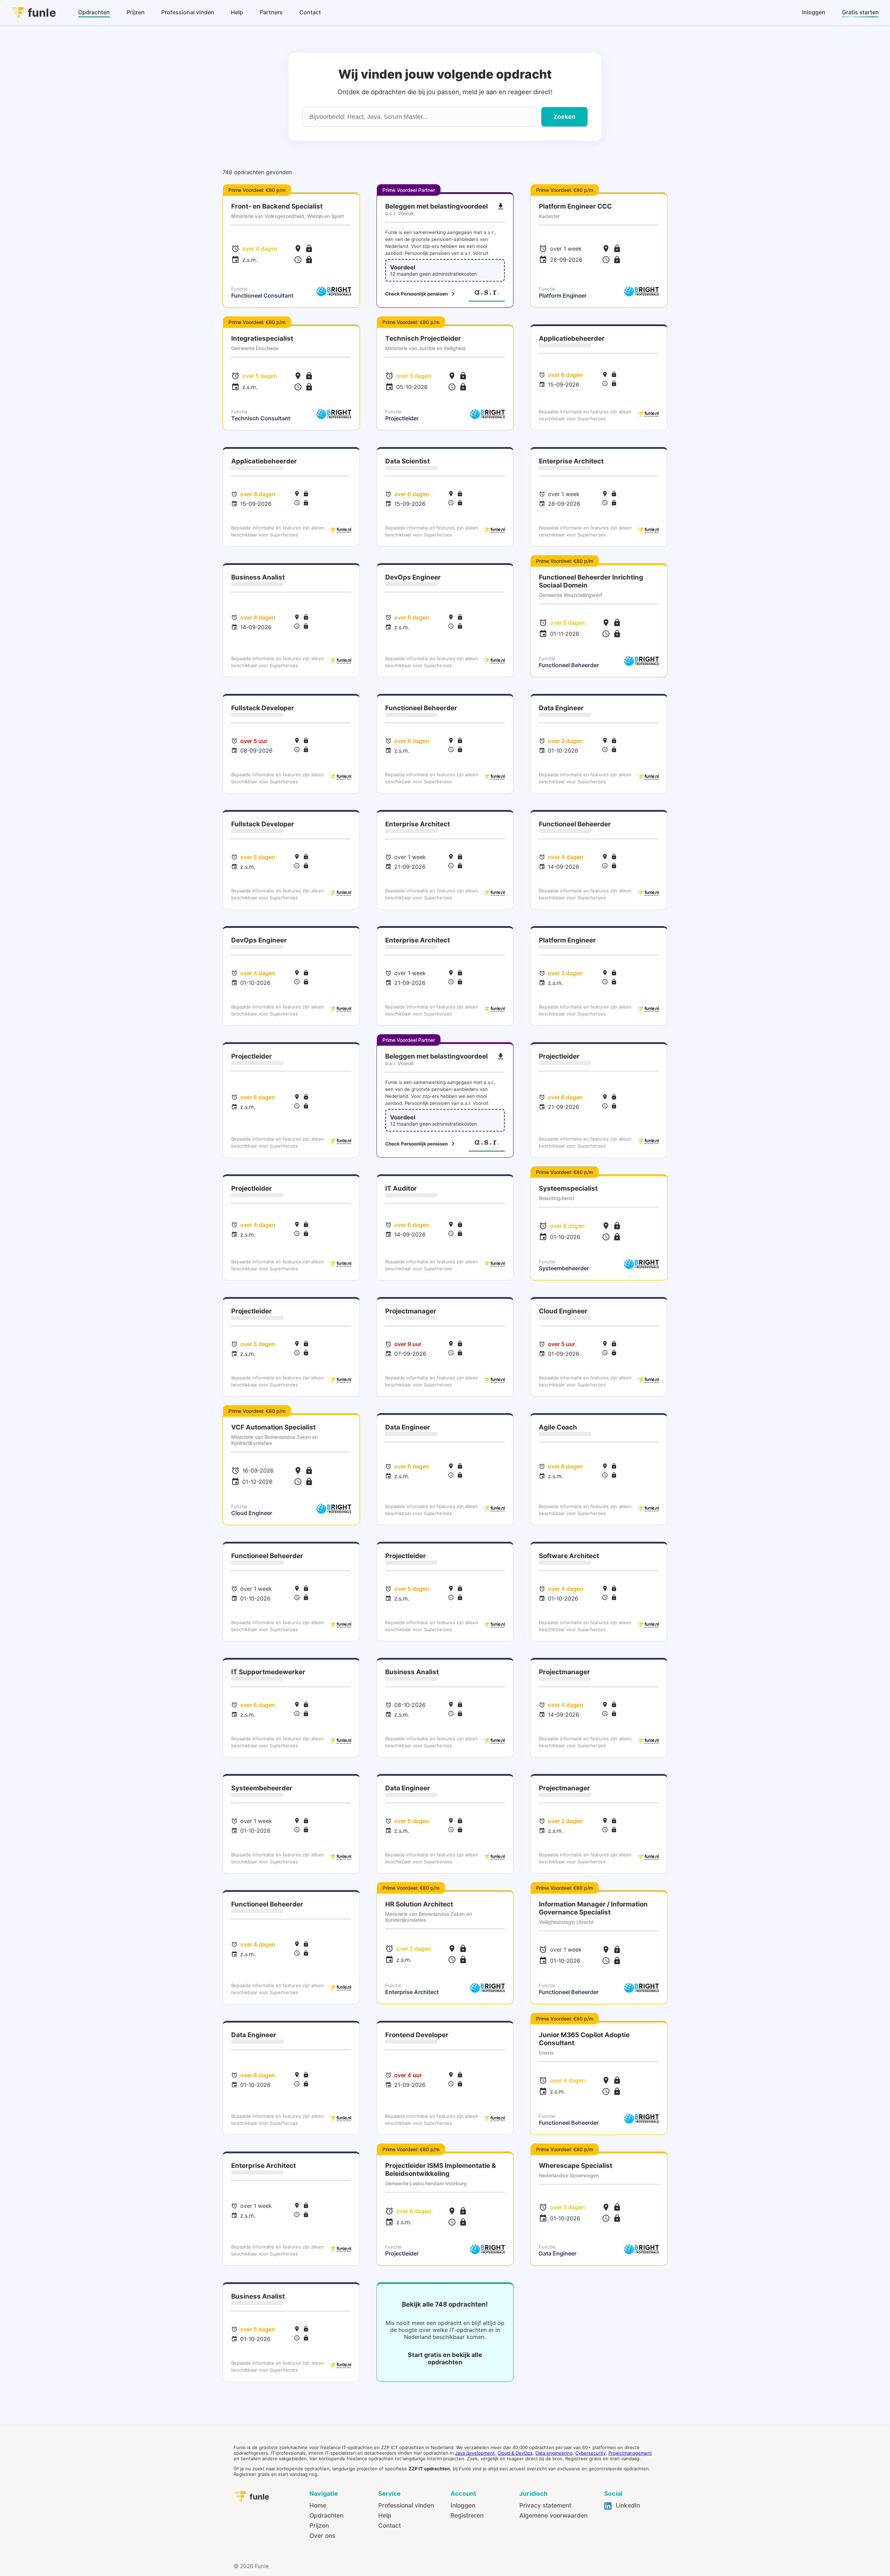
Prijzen (319, 2525)
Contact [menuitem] (310, 12)
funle (42, 13)
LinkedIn (627, 2505)
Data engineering (554, 2453)
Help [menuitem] (237, 12)
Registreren (467, 2515)
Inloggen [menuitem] (814, 12)
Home (318, 2505)
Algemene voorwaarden (553, 2515)
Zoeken (564, 117)
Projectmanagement (630, 2453)
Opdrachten (326, 2515)
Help (385, 2515)
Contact (390, 2525)
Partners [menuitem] (271, 12)
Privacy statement (545, 2505)
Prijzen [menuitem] (136, 12)
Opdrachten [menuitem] (94, 12)
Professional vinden (406, 2505)
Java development (475, 2453)
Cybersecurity (590, 2453)
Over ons (322, 2536)
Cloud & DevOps (515, 2453)
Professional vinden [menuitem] (188, 12)
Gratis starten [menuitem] (860, 12)
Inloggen (463, 2505)
